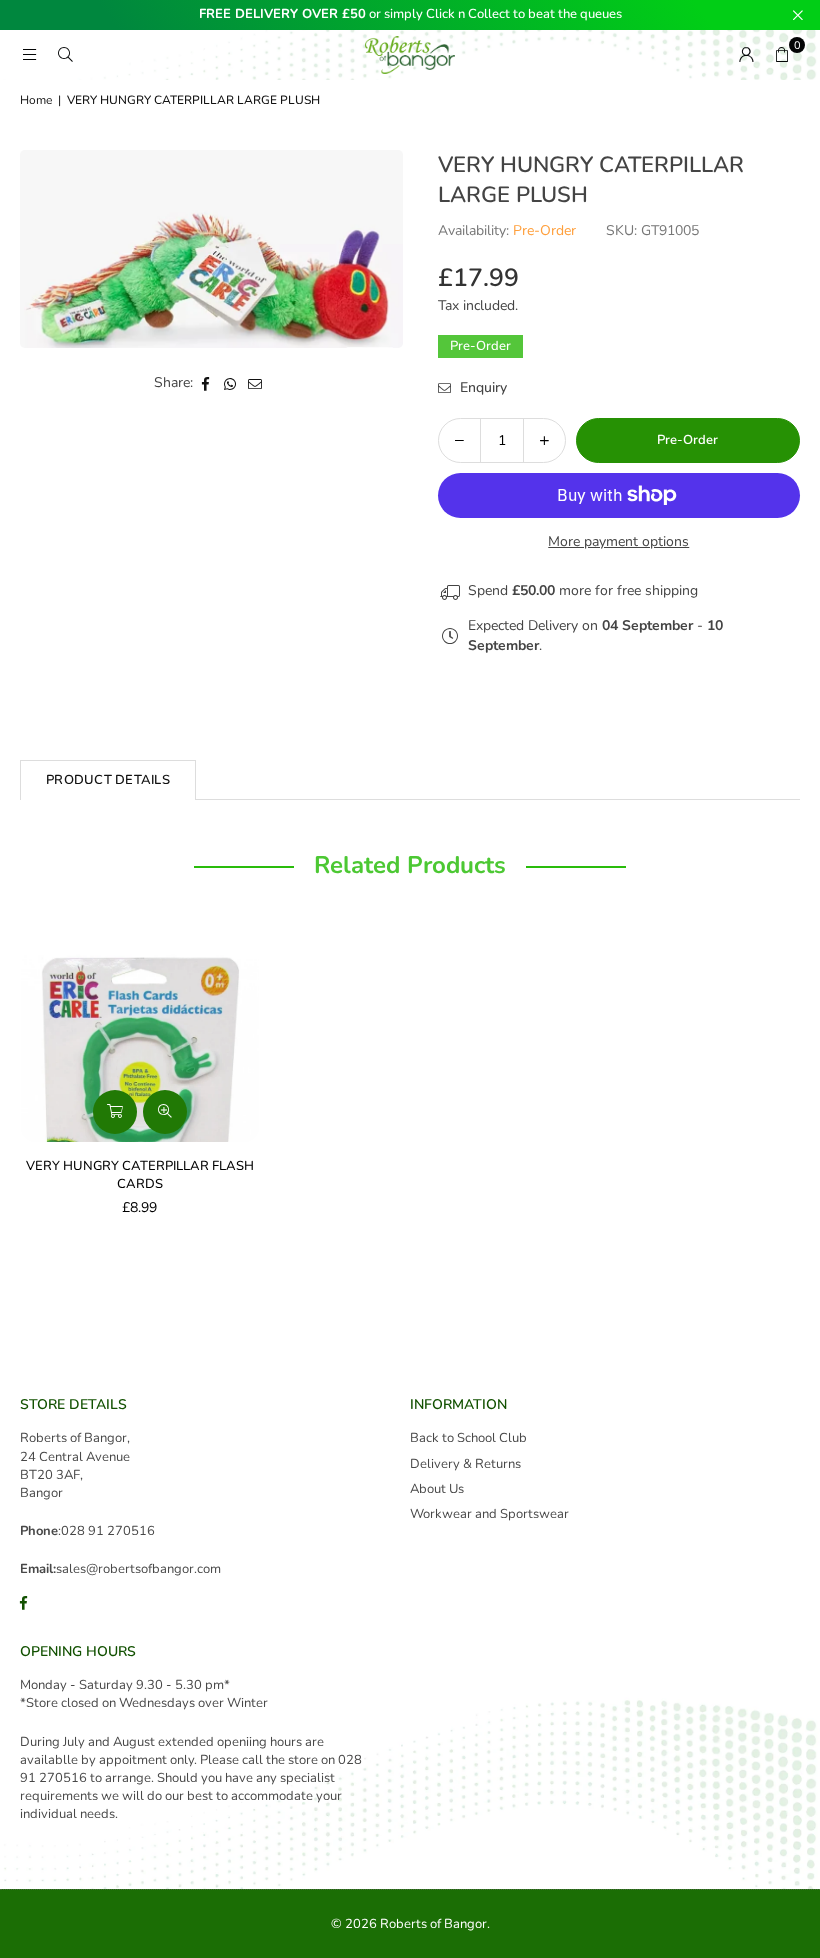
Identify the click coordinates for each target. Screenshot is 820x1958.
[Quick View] (165, 1112)
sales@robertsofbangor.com (138, 1569)
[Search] (65, 54)
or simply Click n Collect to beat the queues (410, 15)
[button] (782, 55)
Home (36, 100)
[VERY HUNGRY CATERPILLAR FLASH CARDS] (140, 1035)
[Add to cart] (115, 1112)
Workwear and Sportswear (489, 1514)
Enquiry (481, 387)
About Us (437, 1489)
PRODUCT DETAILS (108, 780)
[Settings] (746, 55)
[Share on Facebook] (205, 383)
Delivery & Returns (465, 1464)
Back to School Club (468, 1438)
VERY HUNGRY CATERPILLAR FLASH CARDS (140, 1175)
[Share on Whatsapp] (230, 383)
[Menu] (29, 54)
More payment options (618, 541)
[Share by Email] (255, 383)
